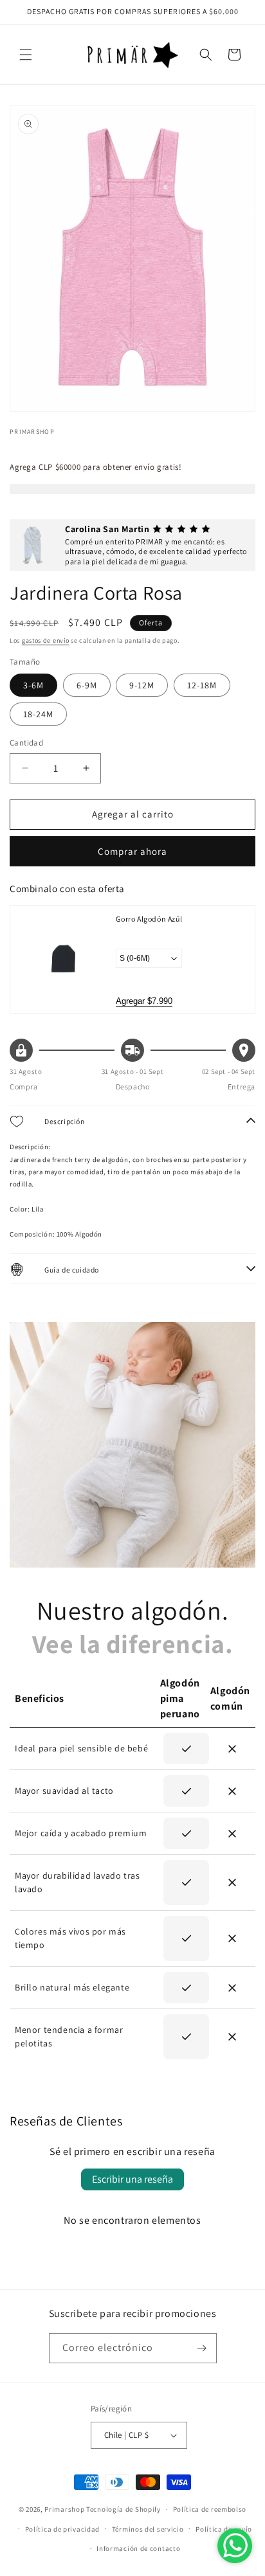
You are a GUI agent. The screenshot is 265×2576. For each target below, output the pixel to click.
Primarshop (64, 2509)
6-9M (87, 685)
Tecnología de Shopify (123, 2509)
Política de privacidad (62, 2529)
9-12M (142, 685)
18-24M (38, 714)
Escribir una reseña (132, 2179)
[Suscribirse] (202, 2348)
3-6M (33, 685)
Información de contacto (138, 2548)
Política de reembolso (210, 2509)
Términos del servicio (148, 2529)
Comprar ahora (132, 851)
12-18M (202, 685)
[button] (26, 55)
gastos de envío (46, 640)
